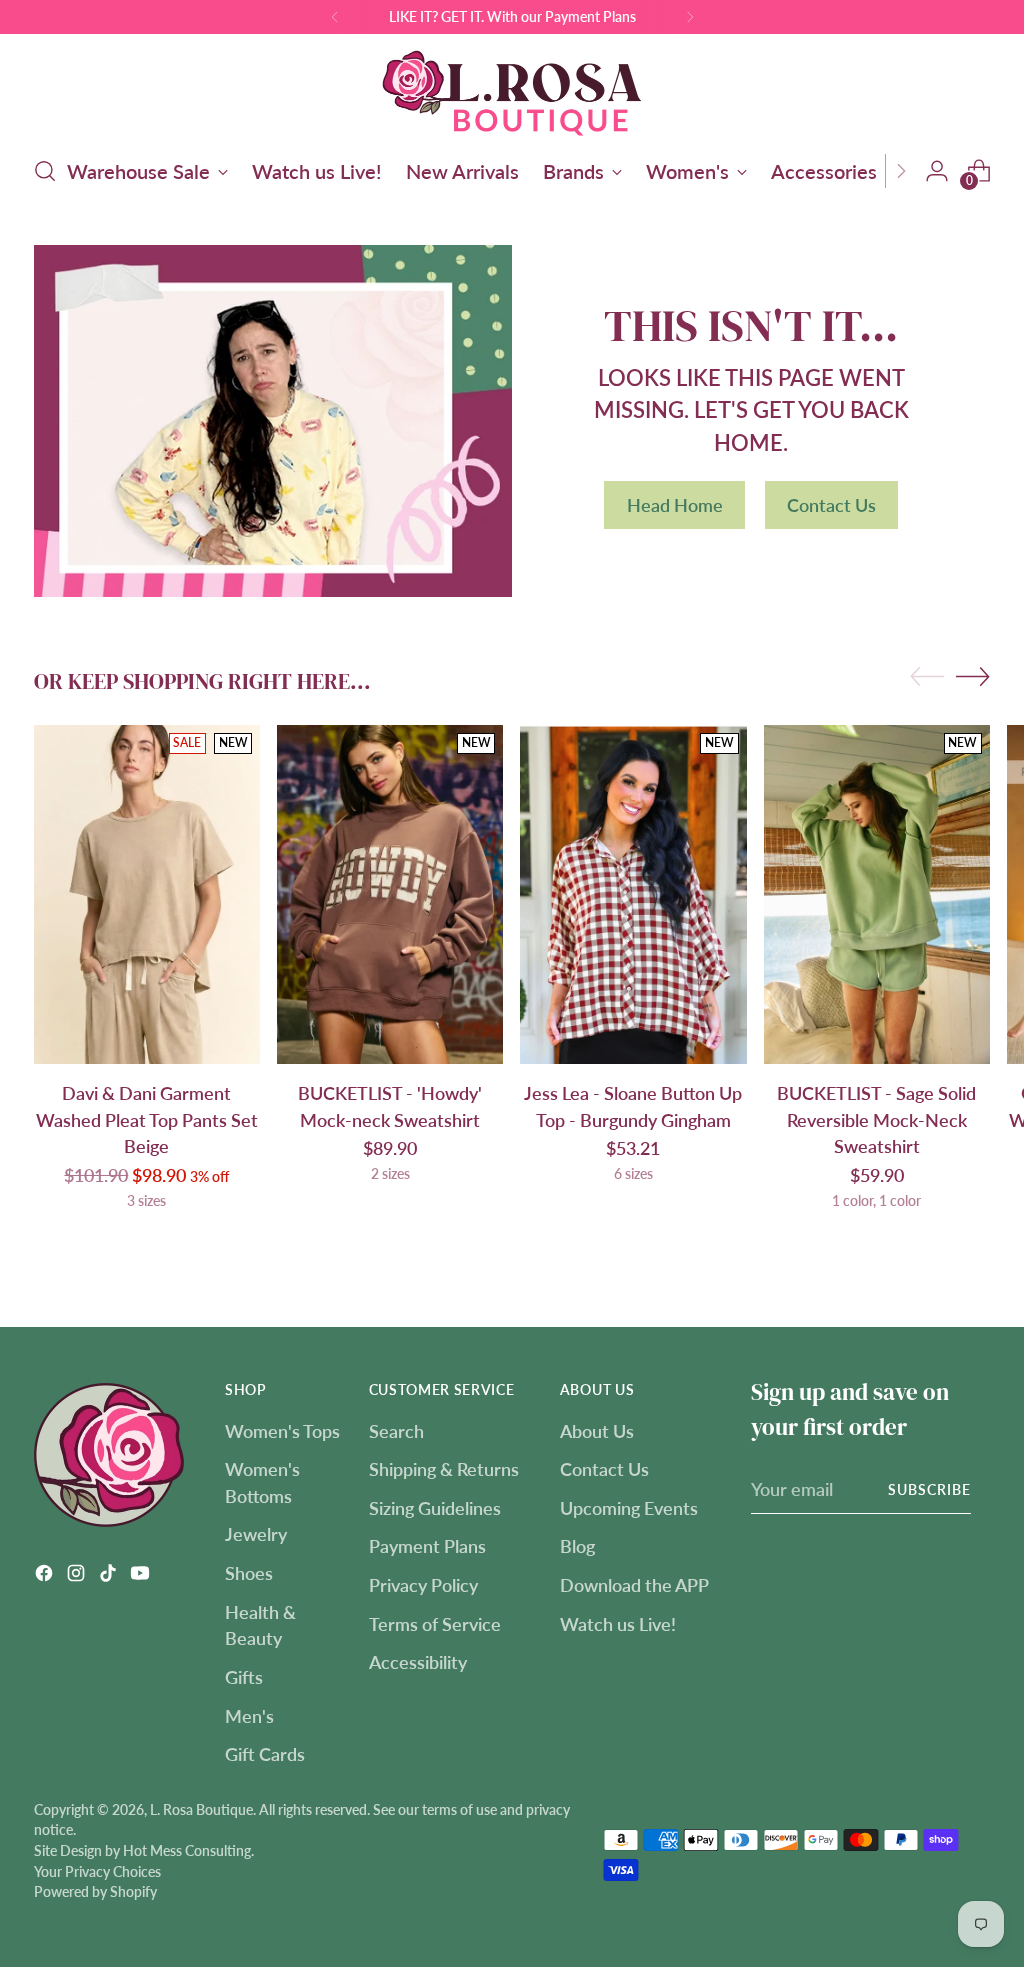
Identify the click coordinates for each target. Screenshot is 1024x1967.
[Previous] (335, 17)
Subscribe (929, 1489)
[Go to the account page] (937, 171)
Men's (249, 1716)
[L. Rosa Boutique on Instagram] (78, 1576)
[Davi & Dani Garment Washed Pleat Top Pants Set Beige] (147, 894)
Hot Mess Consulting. (188, 1850)
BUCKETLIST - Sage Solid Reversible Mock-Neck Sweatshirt (876, 1119)
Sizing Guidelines (435, 1508)
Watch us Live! (618, 1624)
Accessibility (418, 1662)
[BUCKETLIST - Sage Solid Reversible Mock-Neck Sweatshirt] (877, 894)
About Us (597, 1431)
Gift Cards (265, 1754)
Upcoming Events (629, 1508)
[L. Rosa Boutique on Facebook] (46, 1576)
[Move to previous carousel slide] (927, 677)
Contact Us (604, 1469)
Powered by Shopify (95, 1891)
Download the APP (634, 1585)
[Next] (690, 17)
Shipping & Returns (444, 1469)
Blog (577, 1546)
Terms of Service (435, 1624)
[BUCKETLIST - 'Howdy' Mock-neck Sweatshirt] (390, 894)
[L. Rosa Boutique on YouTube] (142, 1576)
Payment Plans (427, 1546)
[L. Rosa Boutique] (512, 91)
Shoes (249, 1573)
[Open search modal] (45, 171)
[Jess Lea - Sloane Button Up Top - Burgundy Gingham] (633, 894)
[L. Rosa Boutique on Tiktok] (110, 1576)
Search (396, 1431)
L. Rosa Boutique (201, 1809)
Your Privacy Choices (97, 1871)
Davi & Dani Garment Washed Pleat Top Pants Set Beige (147, 1119)
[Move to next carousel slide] (973, 676)
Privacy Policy (423, 1585)
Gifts (244, 1677)
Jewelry (256, 1534)
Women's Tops (282, 1431)
